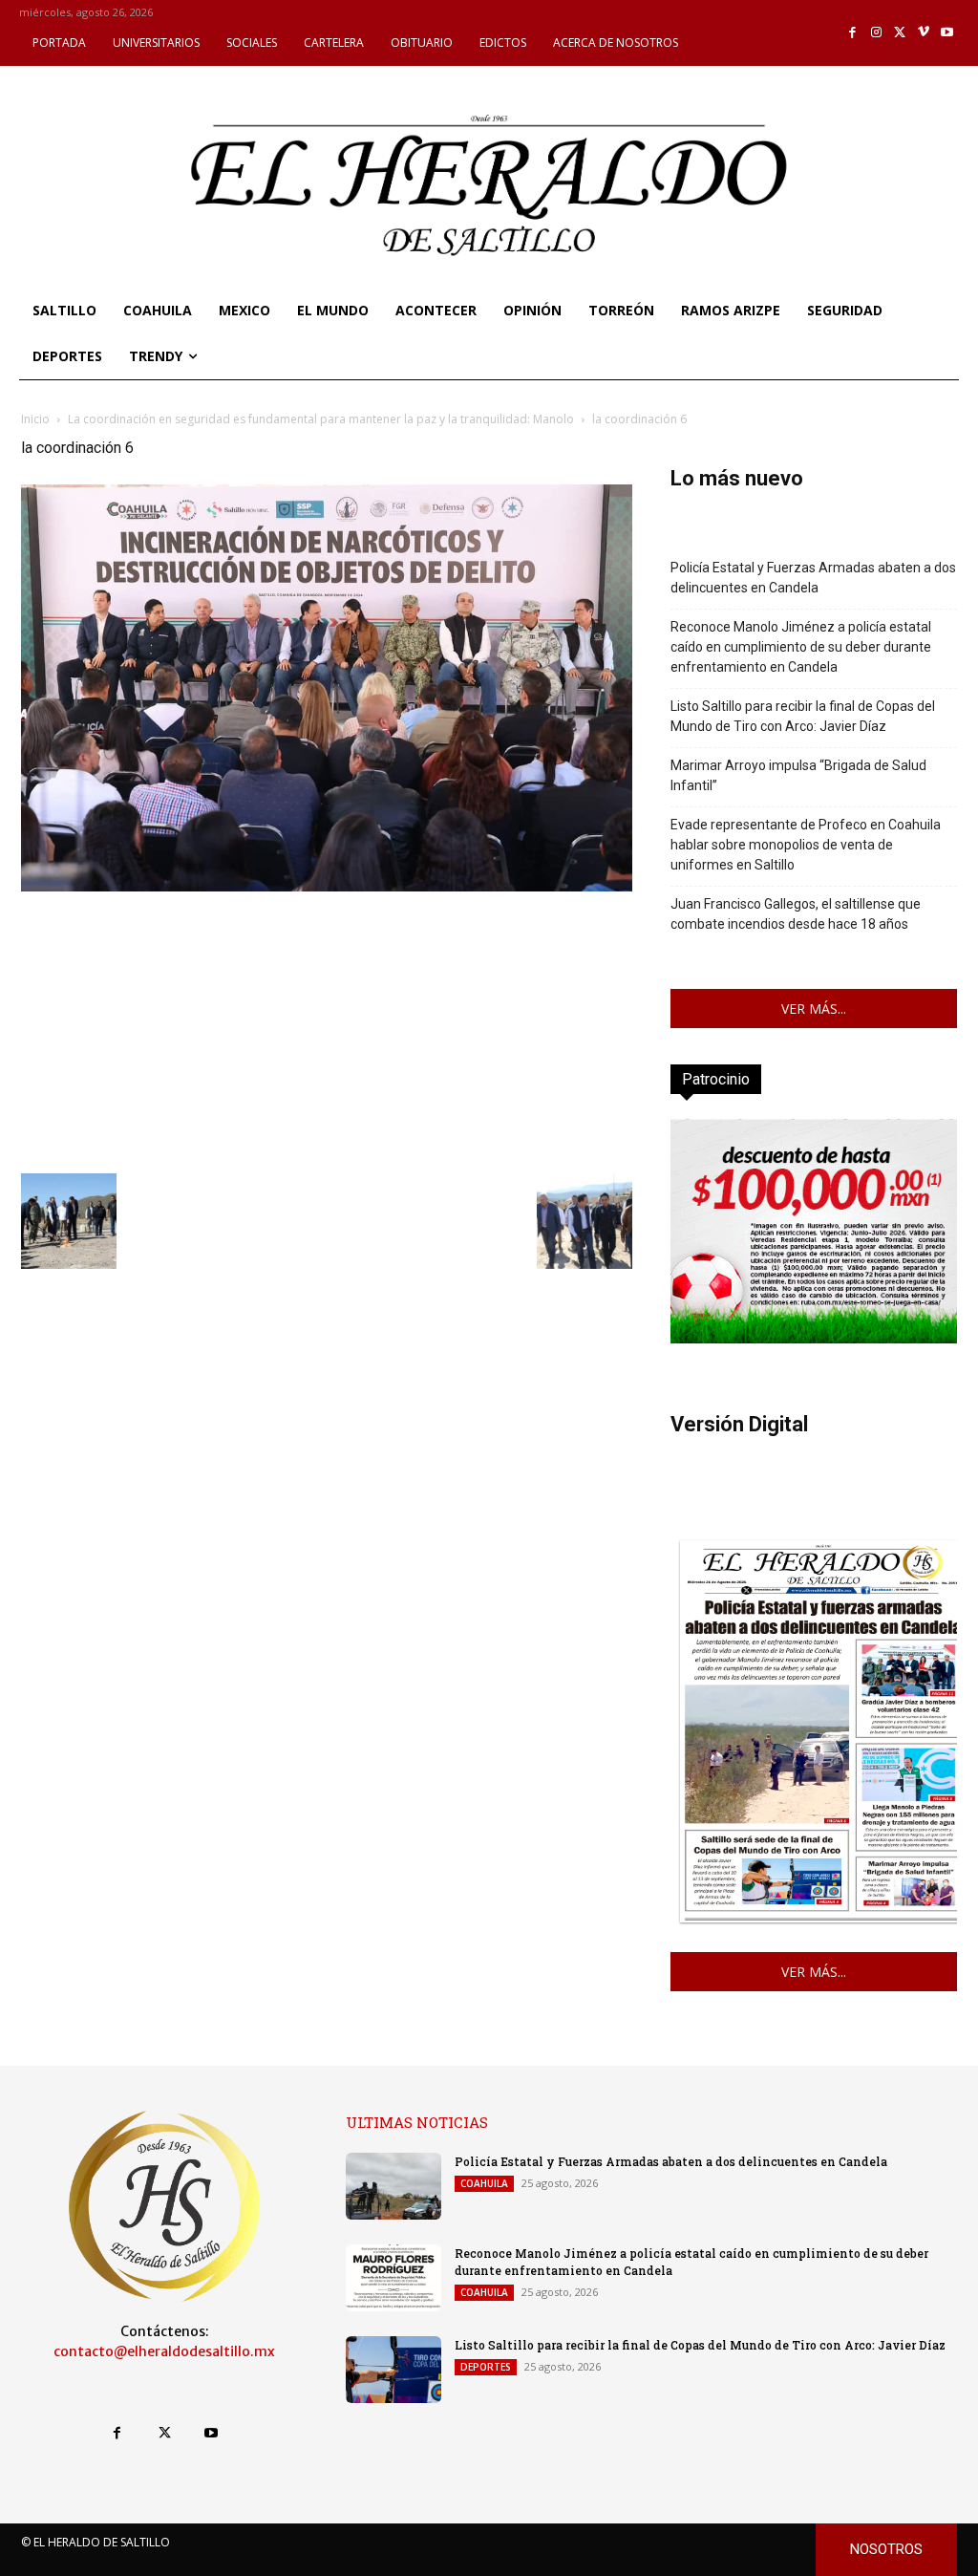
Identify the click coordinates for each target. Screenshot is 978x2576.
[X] (900, 33)
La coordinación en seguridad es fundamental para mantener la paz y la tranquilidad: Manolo (321, 419)
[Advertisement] (327, 1030)
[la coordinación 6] (327, 886)
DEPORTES (486, 2367)
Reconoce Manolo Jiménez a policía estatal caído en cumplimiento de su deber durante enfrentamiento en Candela (801, 647)
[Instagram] (876, 33)
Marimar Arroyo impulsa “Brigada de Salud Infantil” (798, 775)
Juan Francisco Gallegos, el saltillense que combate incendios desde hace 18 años (796, 914)
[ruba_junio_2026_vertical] (814, 1338)
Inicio (35, 419)
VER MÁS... (814, 1009)
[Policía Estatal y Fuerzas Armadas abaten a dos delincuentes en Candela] (393, 2186)
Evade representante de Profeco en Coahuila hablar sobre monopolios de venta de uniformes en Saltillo (806, 845)
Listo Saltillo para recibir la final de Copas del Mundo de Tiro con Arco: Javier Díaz (803, 716)
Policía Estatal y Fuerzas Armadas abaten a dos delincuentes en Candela (813, 578)
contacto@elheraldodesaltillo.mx (164, 2351)
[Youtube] (947, 33)
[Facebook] (853, 33)
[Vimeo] (924, 33)
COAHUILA (484, 2183)
